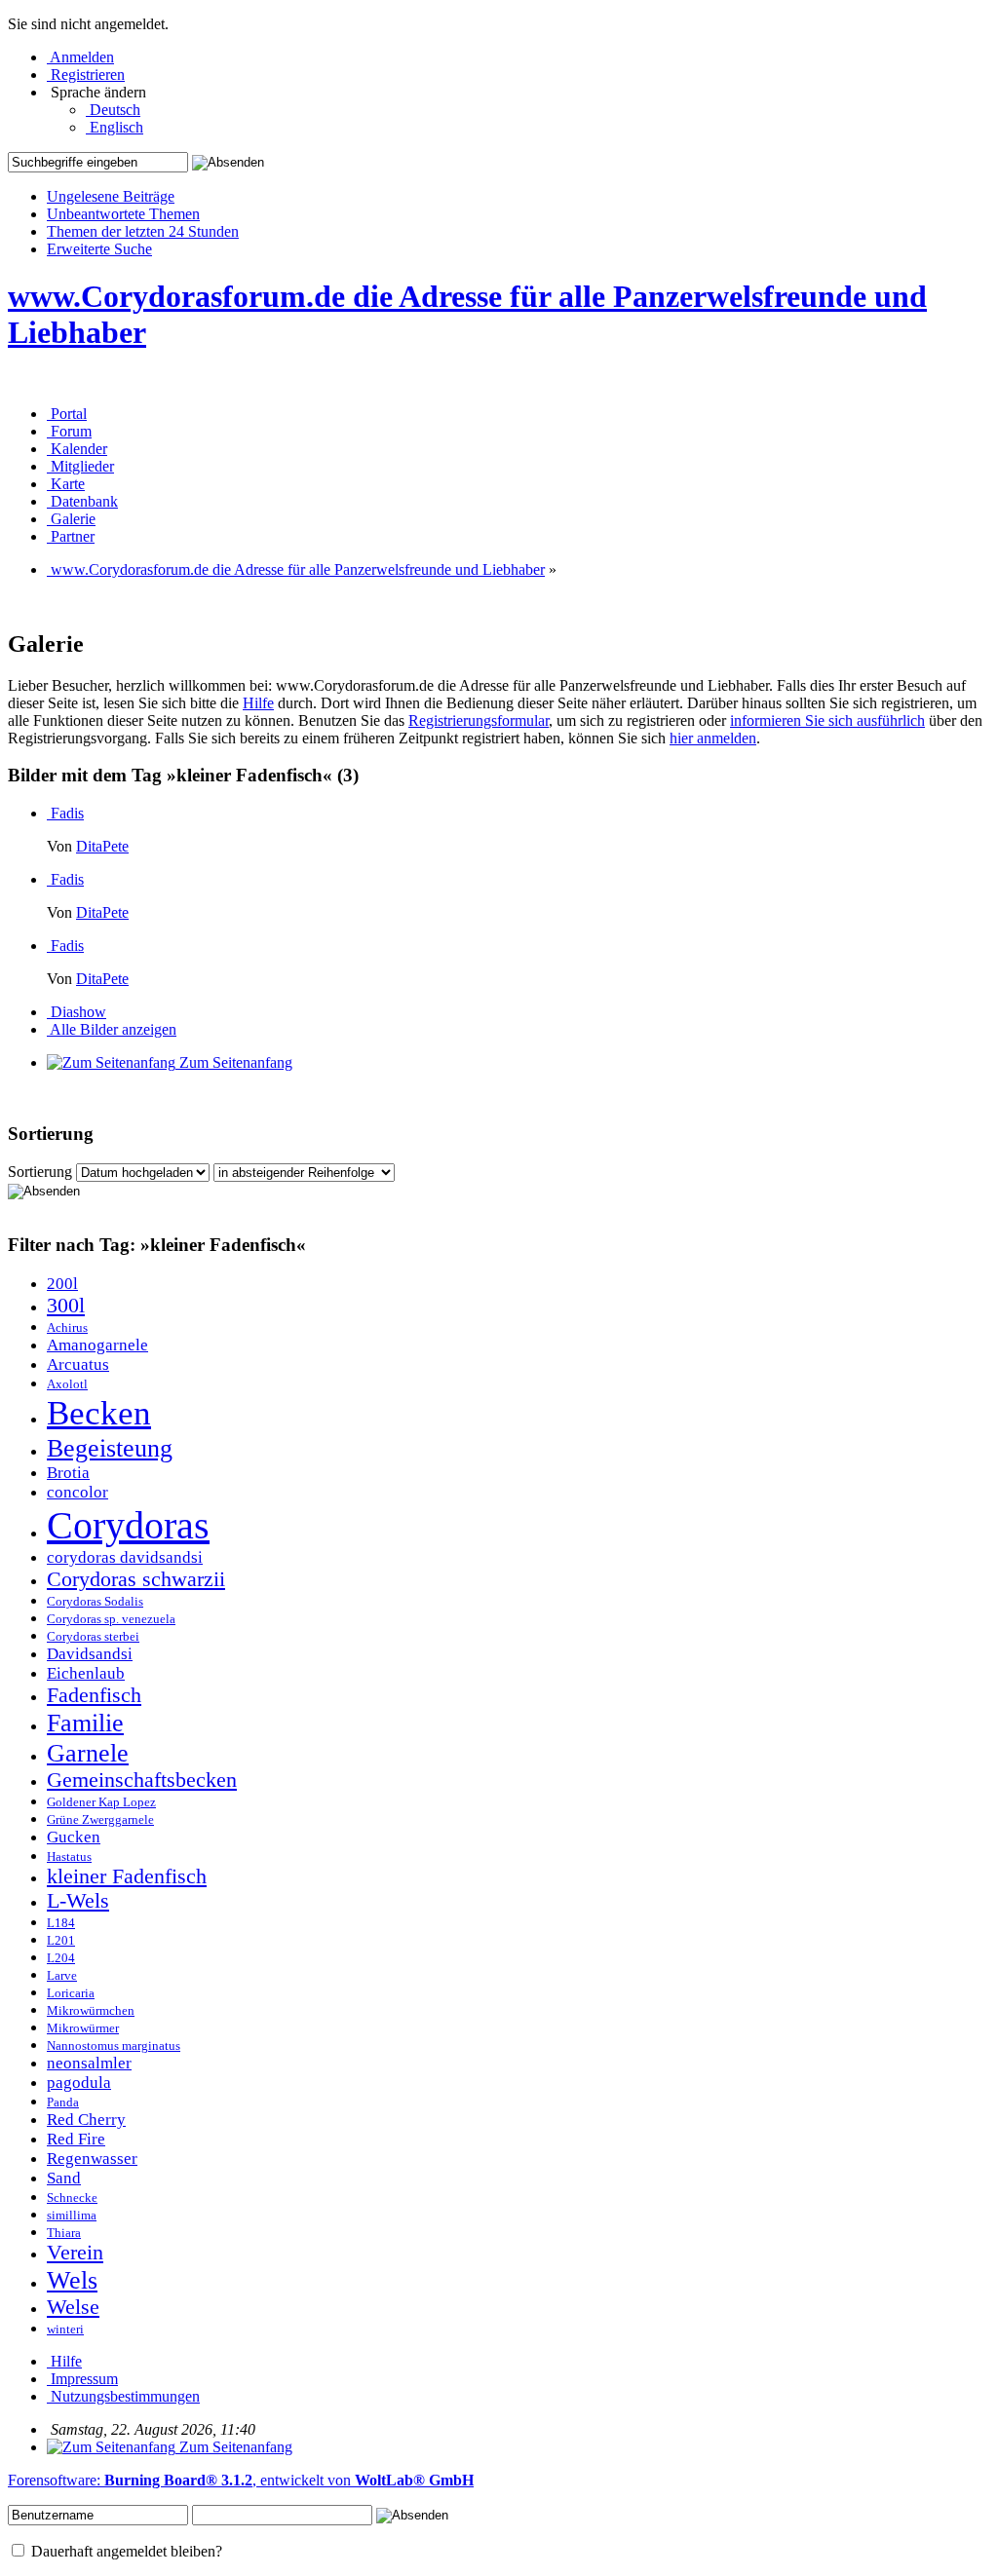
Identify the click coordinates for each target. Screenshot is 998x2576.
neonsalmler (89, 2063)
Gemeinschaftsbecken (142, 1780)
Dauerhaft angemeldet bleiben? (125, 2551)
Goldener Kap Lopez (101, 1802)
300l (66, 1306)
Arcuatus (78, 1364)
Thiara (64, 2233)
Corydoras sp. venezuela (111, 1619)
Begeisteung (110, 1448)
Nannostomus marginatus (114, 2046)
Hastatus (69, 1857)
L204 (61, 1958)
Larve (62, 1976)
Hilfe (258, 703)
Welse (73, 2307)
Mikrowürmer (83, 2028)
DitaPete (102, 846)
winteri (65, 2330)
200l (62, 1284)
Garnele (88, 1753)
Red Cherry (86, 2120)
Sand (64, 2178)
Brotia (68, 1473)
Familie (85, 1723)
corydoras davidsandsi (125, 1557)
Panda (63, 2102)
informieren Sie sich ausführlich (827, 720)
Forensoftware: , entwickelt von (241, 2480)
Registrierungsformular (479, 720)
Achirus (67, 1328)
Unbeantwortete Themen (123, 214)
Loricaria (71, 1993)
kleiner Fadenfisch (127, 1876)
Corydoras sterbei (93, 1637)
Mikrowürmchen (91, 2011)
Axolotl (67, 1384)
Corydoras (128, 1525)
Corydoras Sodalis (95, 1602)
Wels (72, 2280)
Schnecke (72, 2198)
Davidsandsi (90, 1654)
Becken (99, 1413)
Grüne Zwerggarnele (100, 1820)
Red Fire (76, 2139)
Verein (75, 2253)
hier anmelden (713, 738)
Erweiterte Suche (99, 249)
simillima (72, 2216)
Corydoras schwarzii (136, 1579)
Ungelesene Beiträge (111, 196)
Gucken (74, 1837)
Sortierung (40, 1172)
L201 (61, 1941)
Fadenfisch (94, 1695)
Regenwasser (92, 2159)
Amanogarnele (97, 1345)
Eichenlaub (86, 1673)
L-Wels (78, 1901)
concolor (77, 1492)
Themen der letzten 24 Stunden (143, 231)
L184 (61, 1923)
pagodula (79, 2083)
